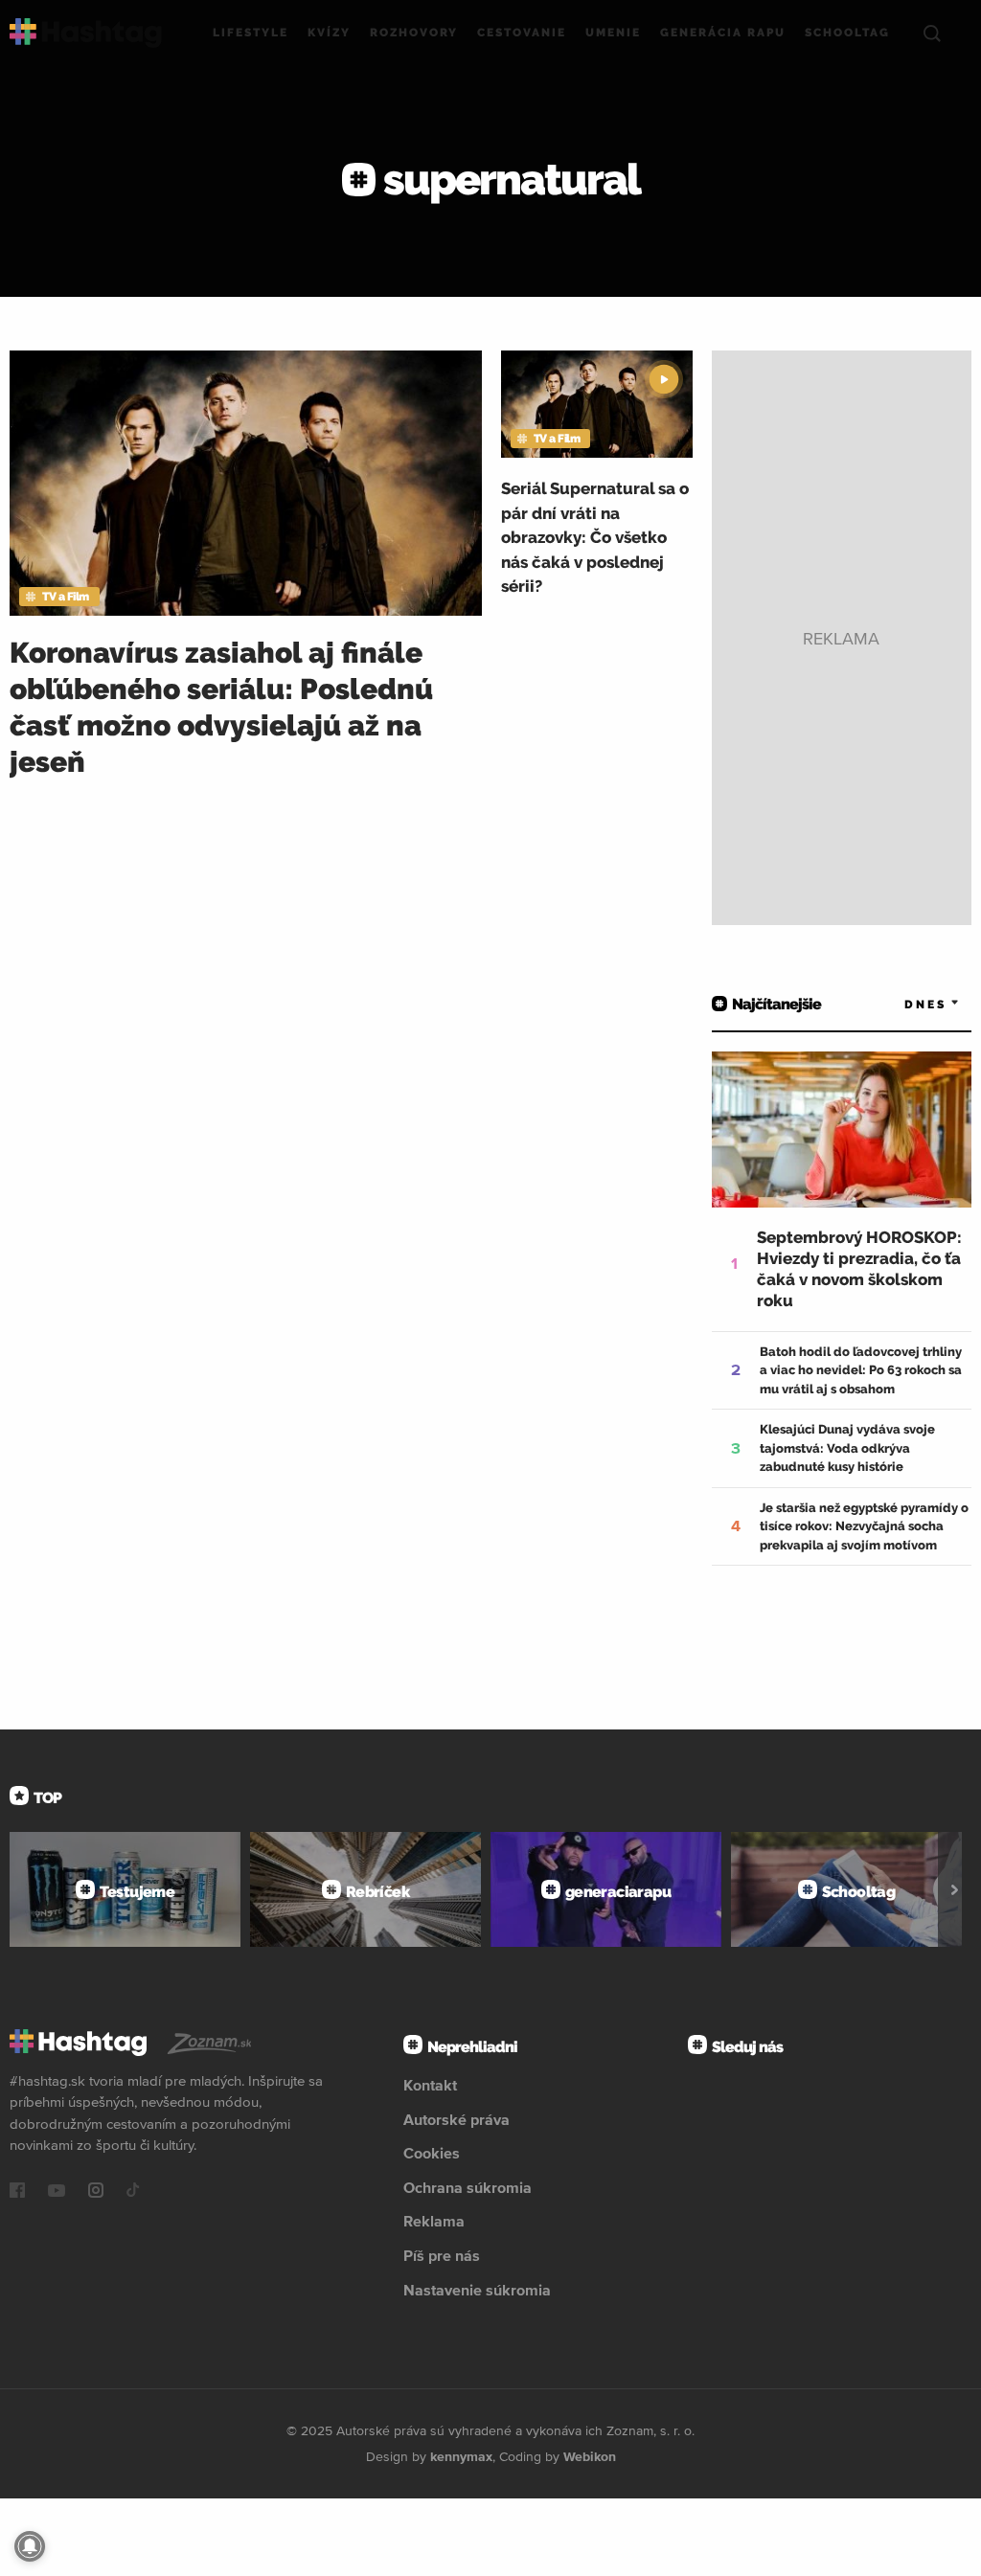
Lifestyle (251, 33)
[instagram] (96, 2192)
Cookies (432, 2153)
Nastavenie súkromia (477, 2290)
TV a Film (66, 597)
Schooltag (847, 33)
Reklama (434, 2221)
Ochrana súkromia (468, 2187)
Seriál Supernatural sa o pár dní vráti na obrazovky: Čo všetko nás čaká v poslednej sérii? (595, 537)
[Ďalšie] (955, 1889)
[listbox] (904, 1004)
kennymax (461, 2456)
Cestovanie (522, 33)
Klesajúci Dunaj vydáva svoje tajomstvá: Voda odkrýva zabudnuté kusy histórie (847, 1448)
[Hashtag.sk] (86, 33)
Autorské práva (456, 2119)
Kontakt (430, 2085)
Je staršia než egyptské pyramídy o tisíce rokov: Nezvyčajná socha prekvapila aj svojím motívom (864, 1526)
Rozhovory (414, 33)
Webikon (590, 2456)
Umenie (613, 33)
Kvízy (329, 33)
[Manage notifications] (30, 2546)
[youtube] (57, 2192)
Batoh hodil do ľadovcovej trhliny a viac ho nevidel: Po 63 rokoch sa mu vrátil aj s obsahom (861, 1370)
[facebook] (17, 2192)
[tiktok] (133, 2192)
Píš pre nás (442, 2255)
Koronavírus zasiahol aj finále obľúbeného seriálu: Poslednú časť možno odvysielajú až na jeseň (221, 707)
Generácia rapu (723, 33)
